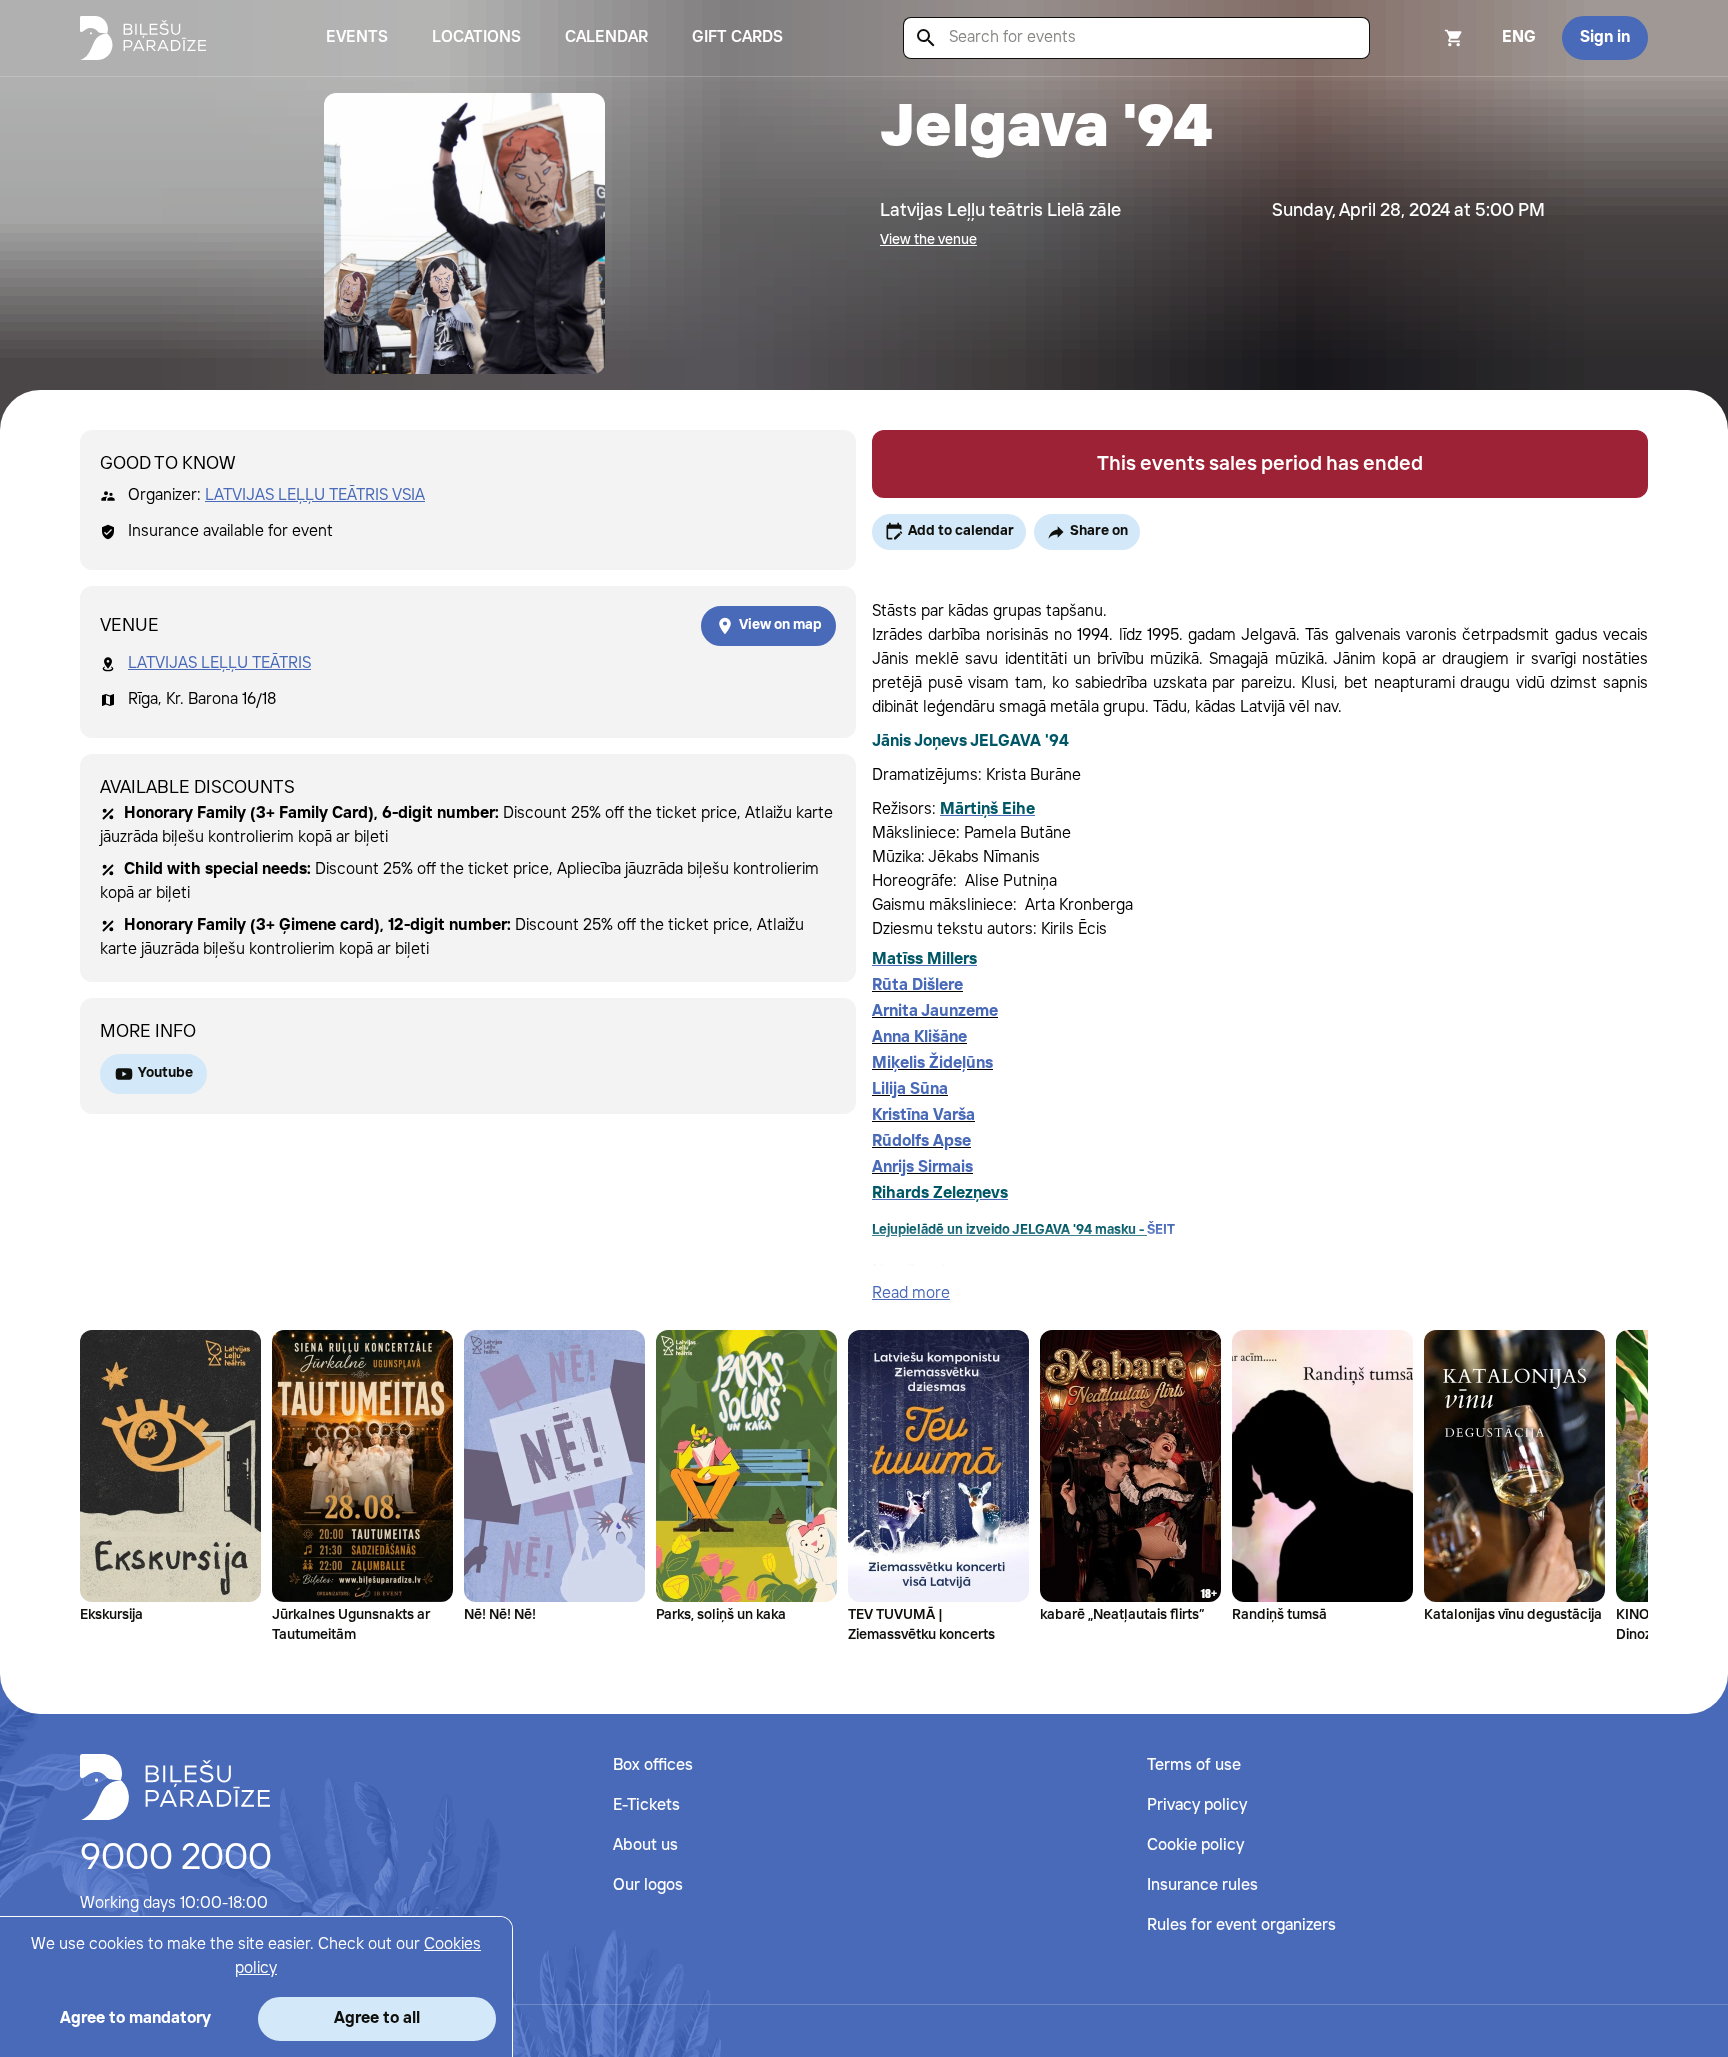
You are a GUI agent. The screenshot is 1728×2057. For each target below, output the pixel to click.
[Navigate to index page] (143, 38)
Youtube (165, 1073)
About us (645, 1845)
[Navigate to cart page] (1427, 38)
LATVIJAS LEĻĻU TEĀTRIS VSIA (315, 495)
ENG (1519, 37)
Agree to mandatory (135, 2018)
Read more (911, 1293)
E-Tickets (646, 1805)
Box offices (653, 1765)
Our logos (648, 1885)
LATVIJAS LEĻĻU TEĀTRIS (219, 663)
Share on (1099, 531)
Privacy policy (1197, 1805)
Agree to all (377, 2018)
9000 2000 (176, 1859)
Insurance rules (1202, 1885)
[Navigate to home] (175, 1787)
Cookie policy (1195, 1845)
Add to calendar (961, 531)
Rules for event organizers (1241, 1925)
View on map (780, 625)
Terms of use (1194, 1765)
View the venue (928, 240)
